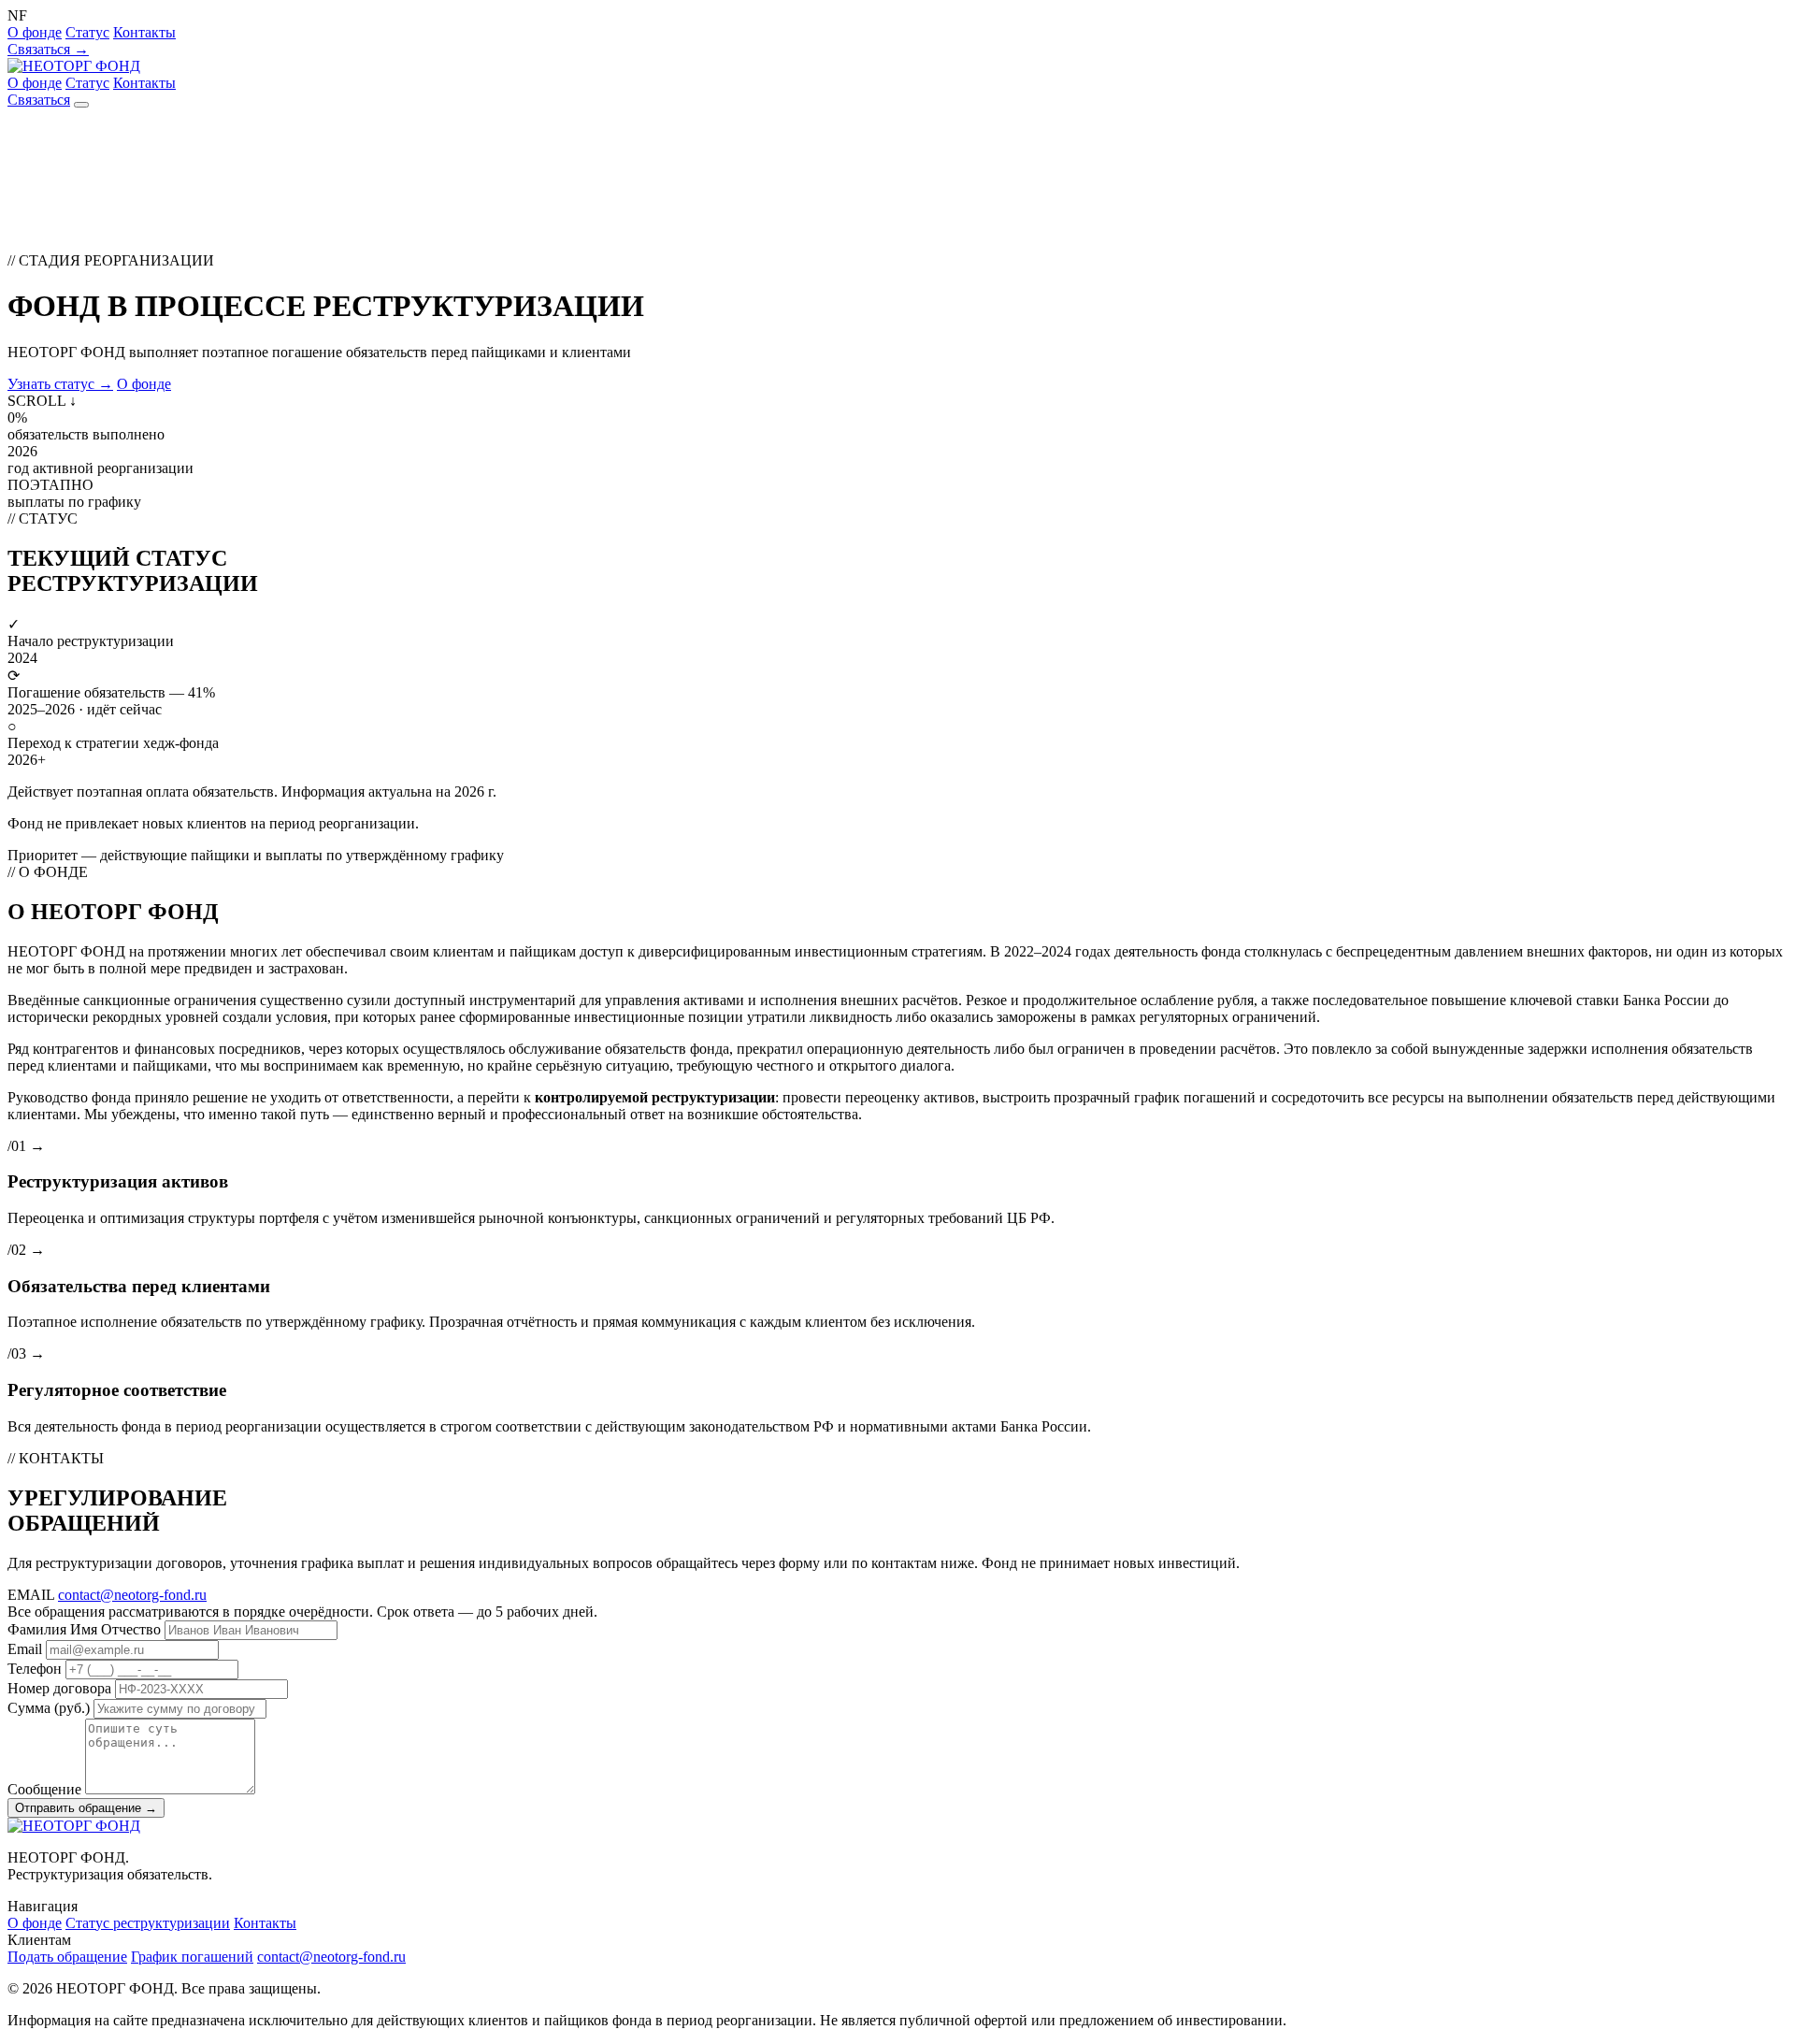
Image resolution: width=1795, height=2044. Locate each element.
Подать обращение (67, 1957)
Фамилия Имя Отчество (84, 1629)
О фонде (35, 32)
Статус (87, 32)
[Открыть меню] (81, 105)
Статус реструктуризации (148, 1923)
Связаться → (48, 49)
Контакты (144, 32)
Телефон (35, 1669)
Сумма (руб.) (49, 1708)
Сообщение (44, 1789)
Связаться (39, 100)
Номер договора (59, 1688)
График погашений (192, 1957)
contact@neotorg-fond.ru (132, 1595)
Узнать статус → (60, 384)
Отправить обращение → (86, 1808)
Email (25, 1649)
